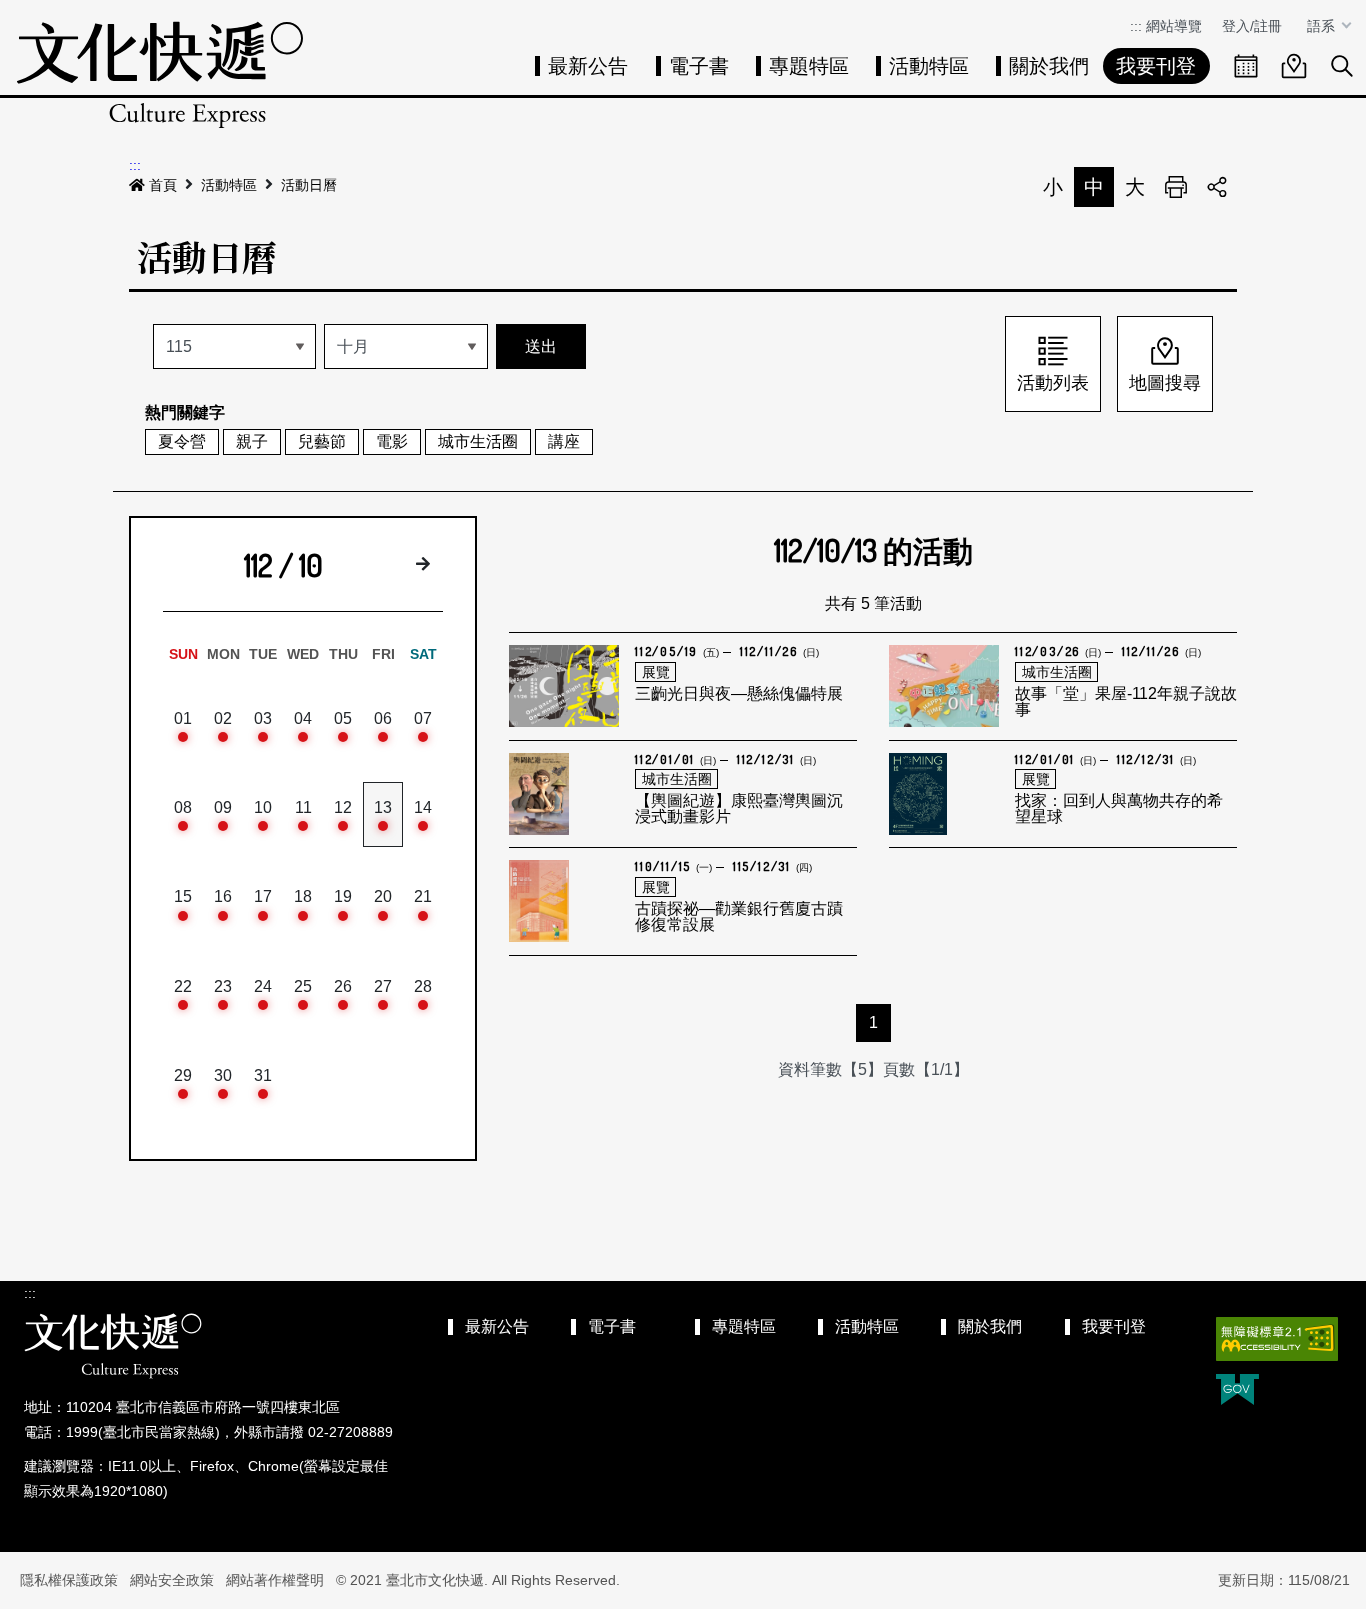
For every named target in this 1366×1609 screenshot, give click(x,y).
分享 (1217, 187)
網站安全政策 (172, 1580)
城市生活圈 (478, 441)
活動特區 (929, 66)
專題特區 (809, 66)
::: (1136, 26)
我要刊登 (1156, 66)
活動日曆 (309, 185)
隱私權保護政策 (69, 1580)
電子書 (699, 66)
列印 (1176, 187)
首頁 (163, 185)
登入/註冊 (1252, 26)
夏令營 (182, 441)
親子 (252, 441)
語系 (1323, 26)
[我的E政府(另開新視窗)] (1237, 1391)
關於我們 (1049, 66)
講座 (564, 441)
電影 (392, 441)
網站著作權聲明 (275, 1580)
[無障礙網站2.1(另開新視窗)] (1277, 1339)
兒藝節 (322, 441)
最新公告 (588, 66)
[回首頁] (160, 74)
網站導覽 (1174, 26)
